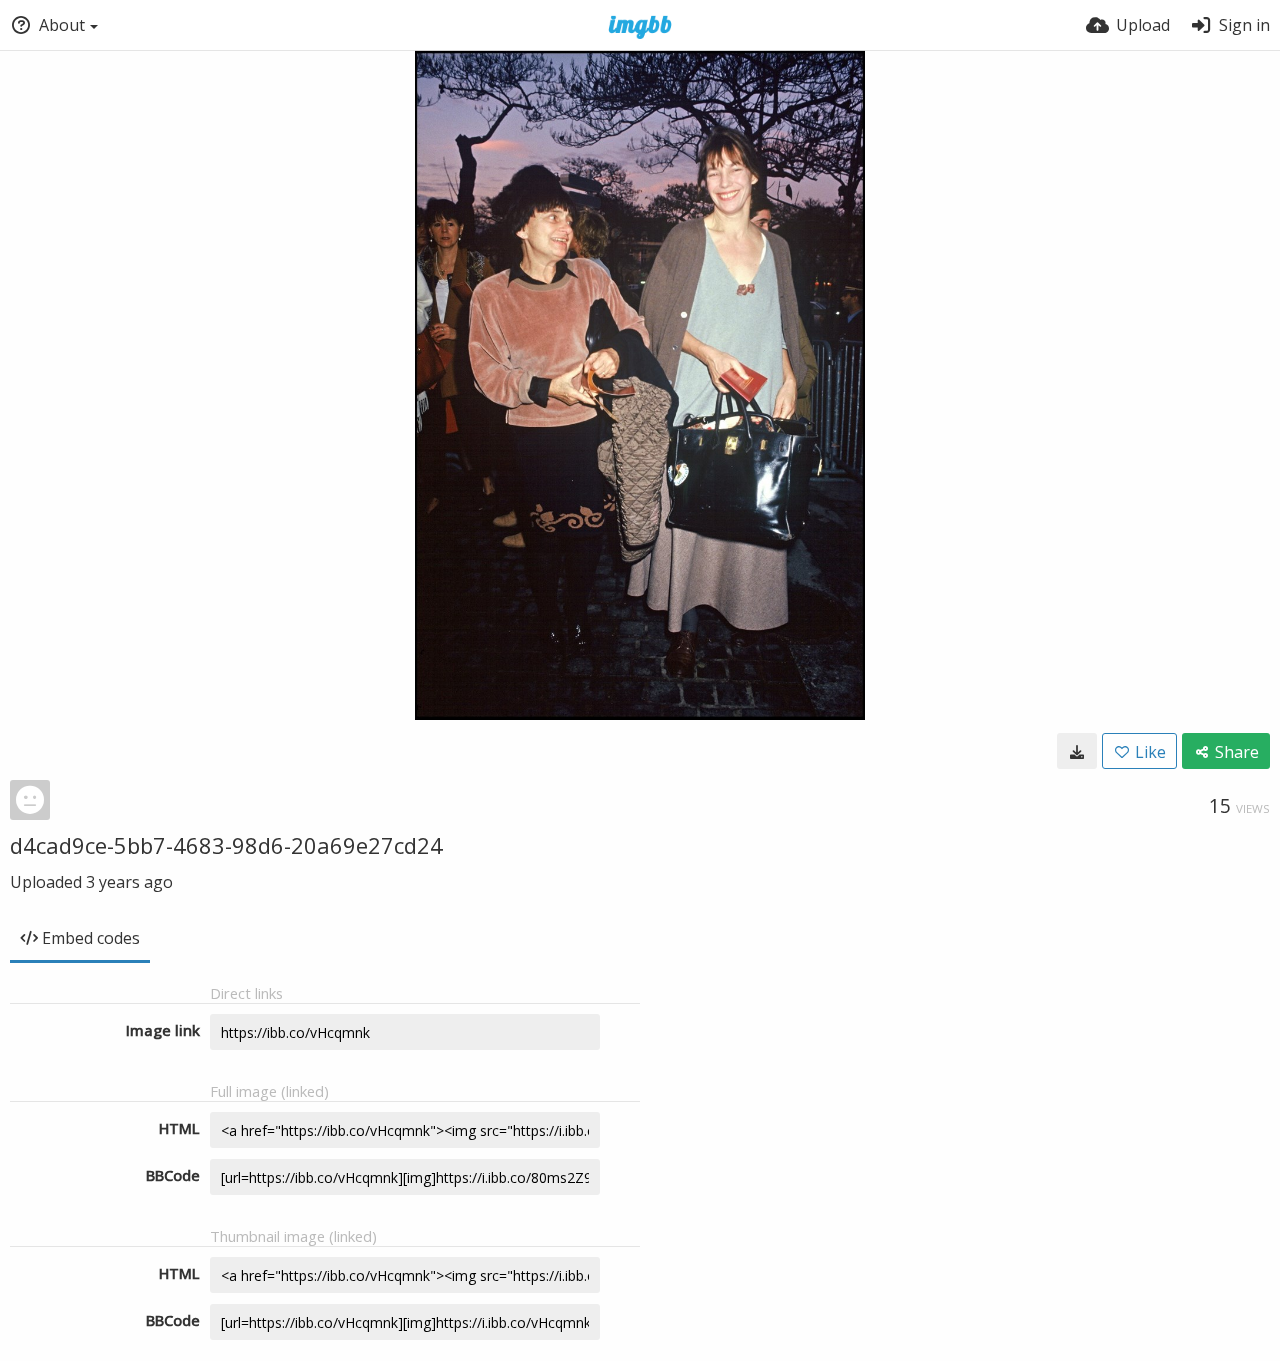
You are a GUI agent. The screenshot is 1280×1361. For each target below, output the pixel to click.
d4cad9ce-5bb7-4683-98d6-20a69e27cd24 (226, 845)
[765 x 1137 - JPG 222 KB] (1077, 751)
